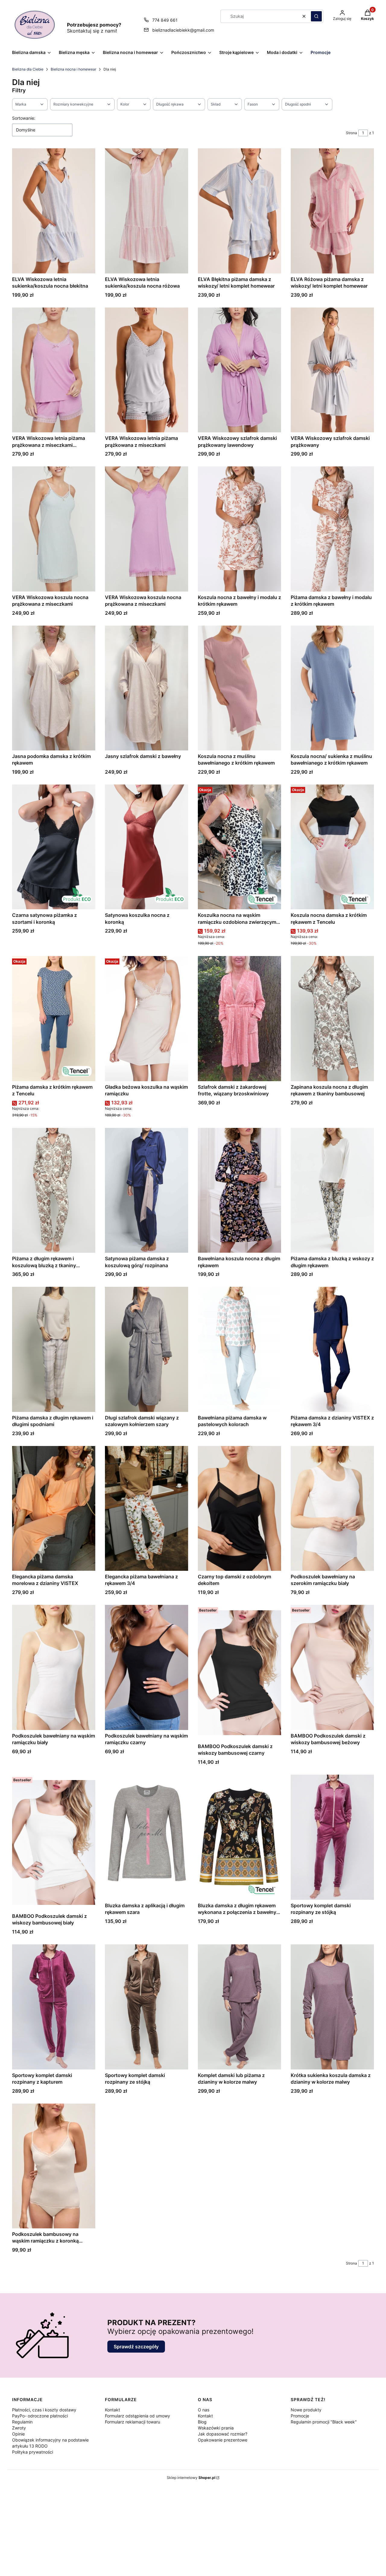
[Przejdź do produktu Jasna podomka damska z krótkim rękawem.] (54, 688)
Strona (351, 133)
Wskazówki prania (216, 2428)
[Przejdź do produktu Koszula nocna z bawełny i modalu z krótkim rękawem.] (239, 529)
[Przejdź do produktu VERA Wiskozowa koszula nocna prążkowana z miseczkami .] (54, 529)
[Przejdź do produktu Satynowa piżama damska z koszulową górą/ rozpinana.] (147, 1190)
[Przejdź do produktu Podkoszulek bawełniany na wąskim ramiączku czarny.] (147, 1667)
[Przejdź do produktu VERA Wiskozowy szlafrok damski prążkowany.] (332, 370)
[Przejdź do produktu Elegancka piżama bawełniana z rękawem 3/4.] (147, 1508)
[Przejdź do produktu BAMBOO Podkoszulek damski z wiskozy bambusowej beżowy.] (332, 1667)
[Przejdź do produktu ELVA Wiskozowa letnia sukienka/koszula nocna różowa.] (147, 211)
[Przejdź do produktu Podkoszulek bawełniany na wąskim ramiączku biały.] (54, 1667)
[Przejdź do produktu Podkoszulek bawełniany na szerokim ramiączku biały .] (332, 1508)
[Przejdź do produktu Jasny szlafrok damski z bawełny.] (147, 688)
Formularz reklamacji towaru (133, 2422)
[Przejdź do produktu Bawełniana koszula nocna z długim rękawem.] (239, 1190)
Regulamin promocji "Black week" (324, 2422)
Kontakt (112, 2410)
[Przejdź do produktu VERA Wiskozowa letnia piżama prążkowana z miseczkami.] (147, 370)
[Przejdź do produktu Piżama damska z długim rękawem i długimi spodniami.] (54, 1349)
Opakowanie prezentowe (223, 2440)
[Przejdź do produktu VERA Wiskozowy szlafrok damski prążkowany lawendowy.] (239, 370)
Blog (202, 2422)
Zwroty (19, 2428)
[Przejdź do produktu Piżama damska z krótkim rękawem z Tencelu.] (54, 1018)
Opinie (18, 2434)
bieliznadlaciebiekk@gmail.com (183, 30)
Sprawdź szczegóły (136, 2347)
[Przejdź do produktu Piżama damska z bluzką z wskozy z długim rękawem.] (332, 1190)
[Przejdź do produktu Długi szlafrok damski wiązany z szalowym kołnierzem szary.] (147, 1349)
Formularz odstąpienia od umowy (138, 2416)
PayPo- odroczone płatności (40, 2416)
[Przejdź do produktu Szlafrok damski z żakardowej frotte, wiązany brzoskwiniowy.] (239, 1018)
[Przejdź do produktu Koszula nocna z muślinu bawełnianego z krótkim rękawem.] (239, 688)
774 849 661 (165, 20)
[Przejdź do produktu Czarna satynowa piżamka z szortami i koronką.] (54, 847)
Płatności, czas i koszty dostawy (44, 2410)
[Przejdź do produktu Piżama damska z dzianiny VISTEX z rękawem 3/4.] (332, 1349)
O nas (204, 2410)
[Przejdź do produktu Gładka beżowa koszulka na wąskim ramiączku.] (147, 1018)
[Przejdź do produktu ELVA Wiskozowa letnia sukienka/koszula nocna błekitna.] (54, 211)
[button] (316, 16)
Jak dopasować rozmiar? (223, 2434)
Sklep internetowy (191, 2478)
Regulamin (22, 2422)
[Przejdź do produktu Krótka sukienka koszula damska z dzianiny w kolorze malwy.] (332, 2007)
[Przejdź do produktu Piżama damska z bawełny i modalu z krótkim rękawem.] (332, 529)
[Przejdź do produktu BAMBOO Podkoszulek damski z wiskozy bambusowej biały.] (54, 1842)
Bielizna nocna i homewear (73, 69)
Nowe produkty (306, 2410)
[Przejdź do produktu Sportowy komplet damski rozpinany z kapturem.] (54, 2007)
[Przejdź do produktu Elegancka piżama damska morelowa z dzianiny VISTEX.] (54, 1508)
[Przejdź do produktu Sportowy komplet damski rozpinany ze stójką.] (332, 1837)
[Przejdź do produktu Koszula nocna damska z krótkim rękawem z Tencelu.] (332, 847)
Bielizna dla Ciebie (28, 69)
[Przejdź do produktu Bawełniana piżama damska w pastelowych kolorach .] (239, 1349)
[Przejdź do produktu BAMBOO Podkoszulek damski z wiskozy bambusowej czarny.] (239, 1673)
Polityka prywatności (33, 2452)
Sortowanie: (24, 118)
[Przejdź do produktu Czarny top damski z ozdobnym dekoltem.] (239, 1508)
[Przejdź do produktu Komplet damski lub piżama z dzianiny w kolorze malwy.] (239, 2007)
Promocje (300, 2416)
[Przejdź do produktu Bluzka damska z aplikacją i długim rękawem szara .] (147, 1837)
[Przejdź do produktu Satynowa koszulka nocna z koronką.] (147, 847)
